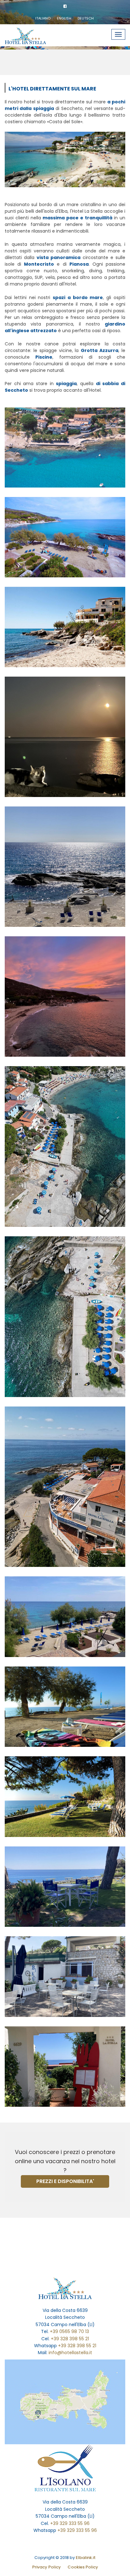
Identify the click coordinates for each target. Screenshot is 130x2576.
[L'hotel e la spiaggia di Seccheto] (65, 627)
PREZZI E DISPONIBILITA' (65, 2181)
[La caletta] (65, 867)
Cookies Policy (83, 2567)
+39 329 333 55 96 (70, 2523)
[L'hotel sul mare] (65, 1487)
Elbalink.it (86, 2558)
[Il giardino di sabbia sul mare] (65, 1617)
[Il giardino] (65, 1887)
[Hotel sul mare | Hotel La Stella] (32, 32)
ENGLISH (64, 18)
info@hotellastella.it (70, 2353)
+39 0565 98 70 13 (69, 2331)
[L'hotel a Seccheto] (65, 448)
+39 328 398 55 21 (70, 2339)
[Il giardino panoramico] (65, 1797)
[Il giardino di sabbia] (65, 537)
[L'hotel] (65, 2067)
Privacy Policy (47, 2567)
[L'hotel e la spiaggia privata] (65, 1146)
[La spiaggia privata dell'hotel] (65, 1317)
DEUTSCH (86, 18)
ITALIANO (43, 18)
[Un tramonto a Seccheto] (65, 996)
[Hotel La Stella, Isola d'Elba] (65, 2288)
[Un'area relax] (65, 1977)
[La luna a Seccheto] (65, 737)
